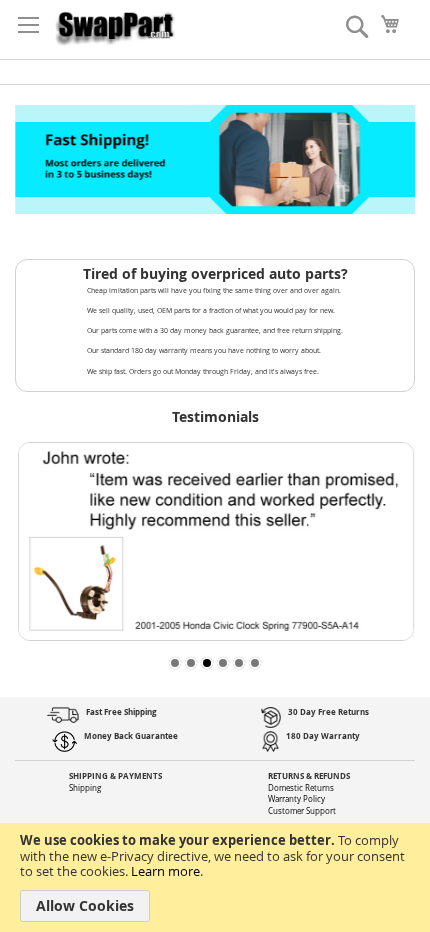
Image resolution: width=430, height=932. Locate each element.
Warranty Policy (296, 799)
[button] (175, 663)
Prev (34, 160)
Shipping (85, 788)
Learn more (165, 871)
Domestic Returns (301, 788)
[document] (215, 877)
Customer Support (302, 811)
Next (395, 160)
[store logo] (115, 24)
